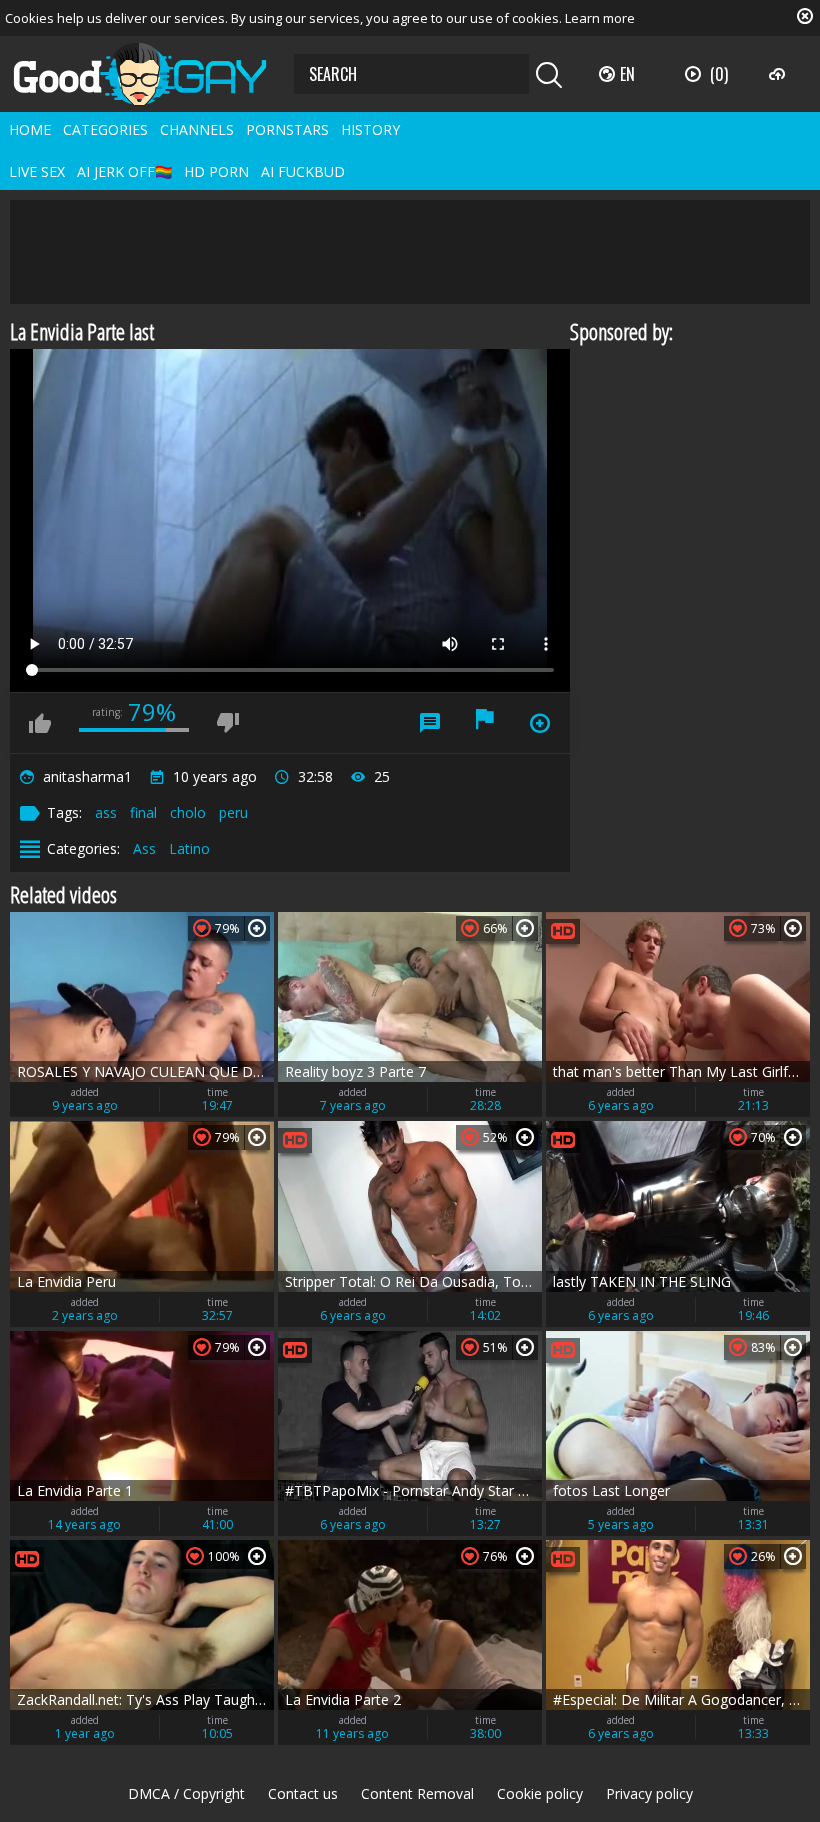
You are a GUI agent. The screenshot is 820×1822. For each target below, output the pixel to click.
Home (30, 129)
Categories (105, 129)
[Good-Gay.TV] (152, 74)
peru (233, 812)
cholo (188, 812)
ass (106, 812)
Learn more (600, 18)
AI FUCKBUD (303, 171)
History (370, 129)
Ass (144, 848)
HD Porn (216, 171)
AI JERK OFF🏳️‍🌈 (124, 171)
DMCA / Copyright (186, 1793)
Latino (189, 848)
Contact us (303, 1793)
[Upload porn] (779, 74)
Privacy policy (649, 1793)
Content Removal (417, 1793)
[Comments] (430, 723)
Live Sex (37, 171)
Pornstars (287, 129)
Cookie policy (540, 1793)
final (143, 812)
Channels (197, 129)
